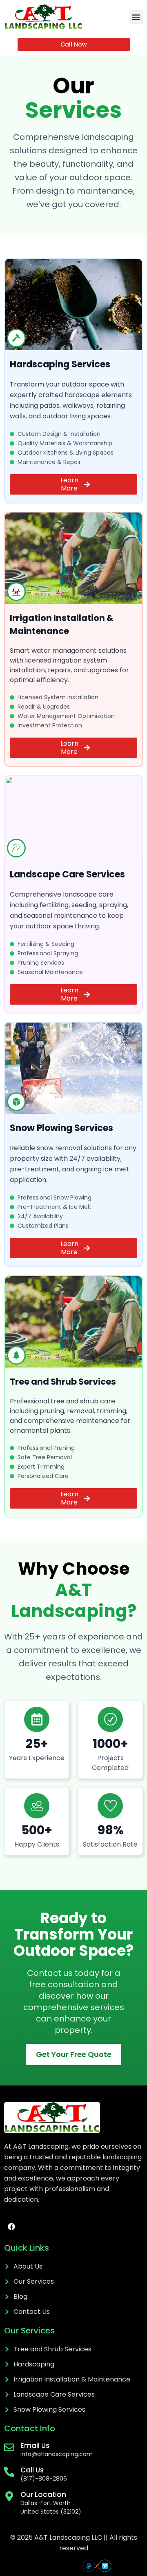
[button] (136, 17)
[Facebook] (11, 2227)
